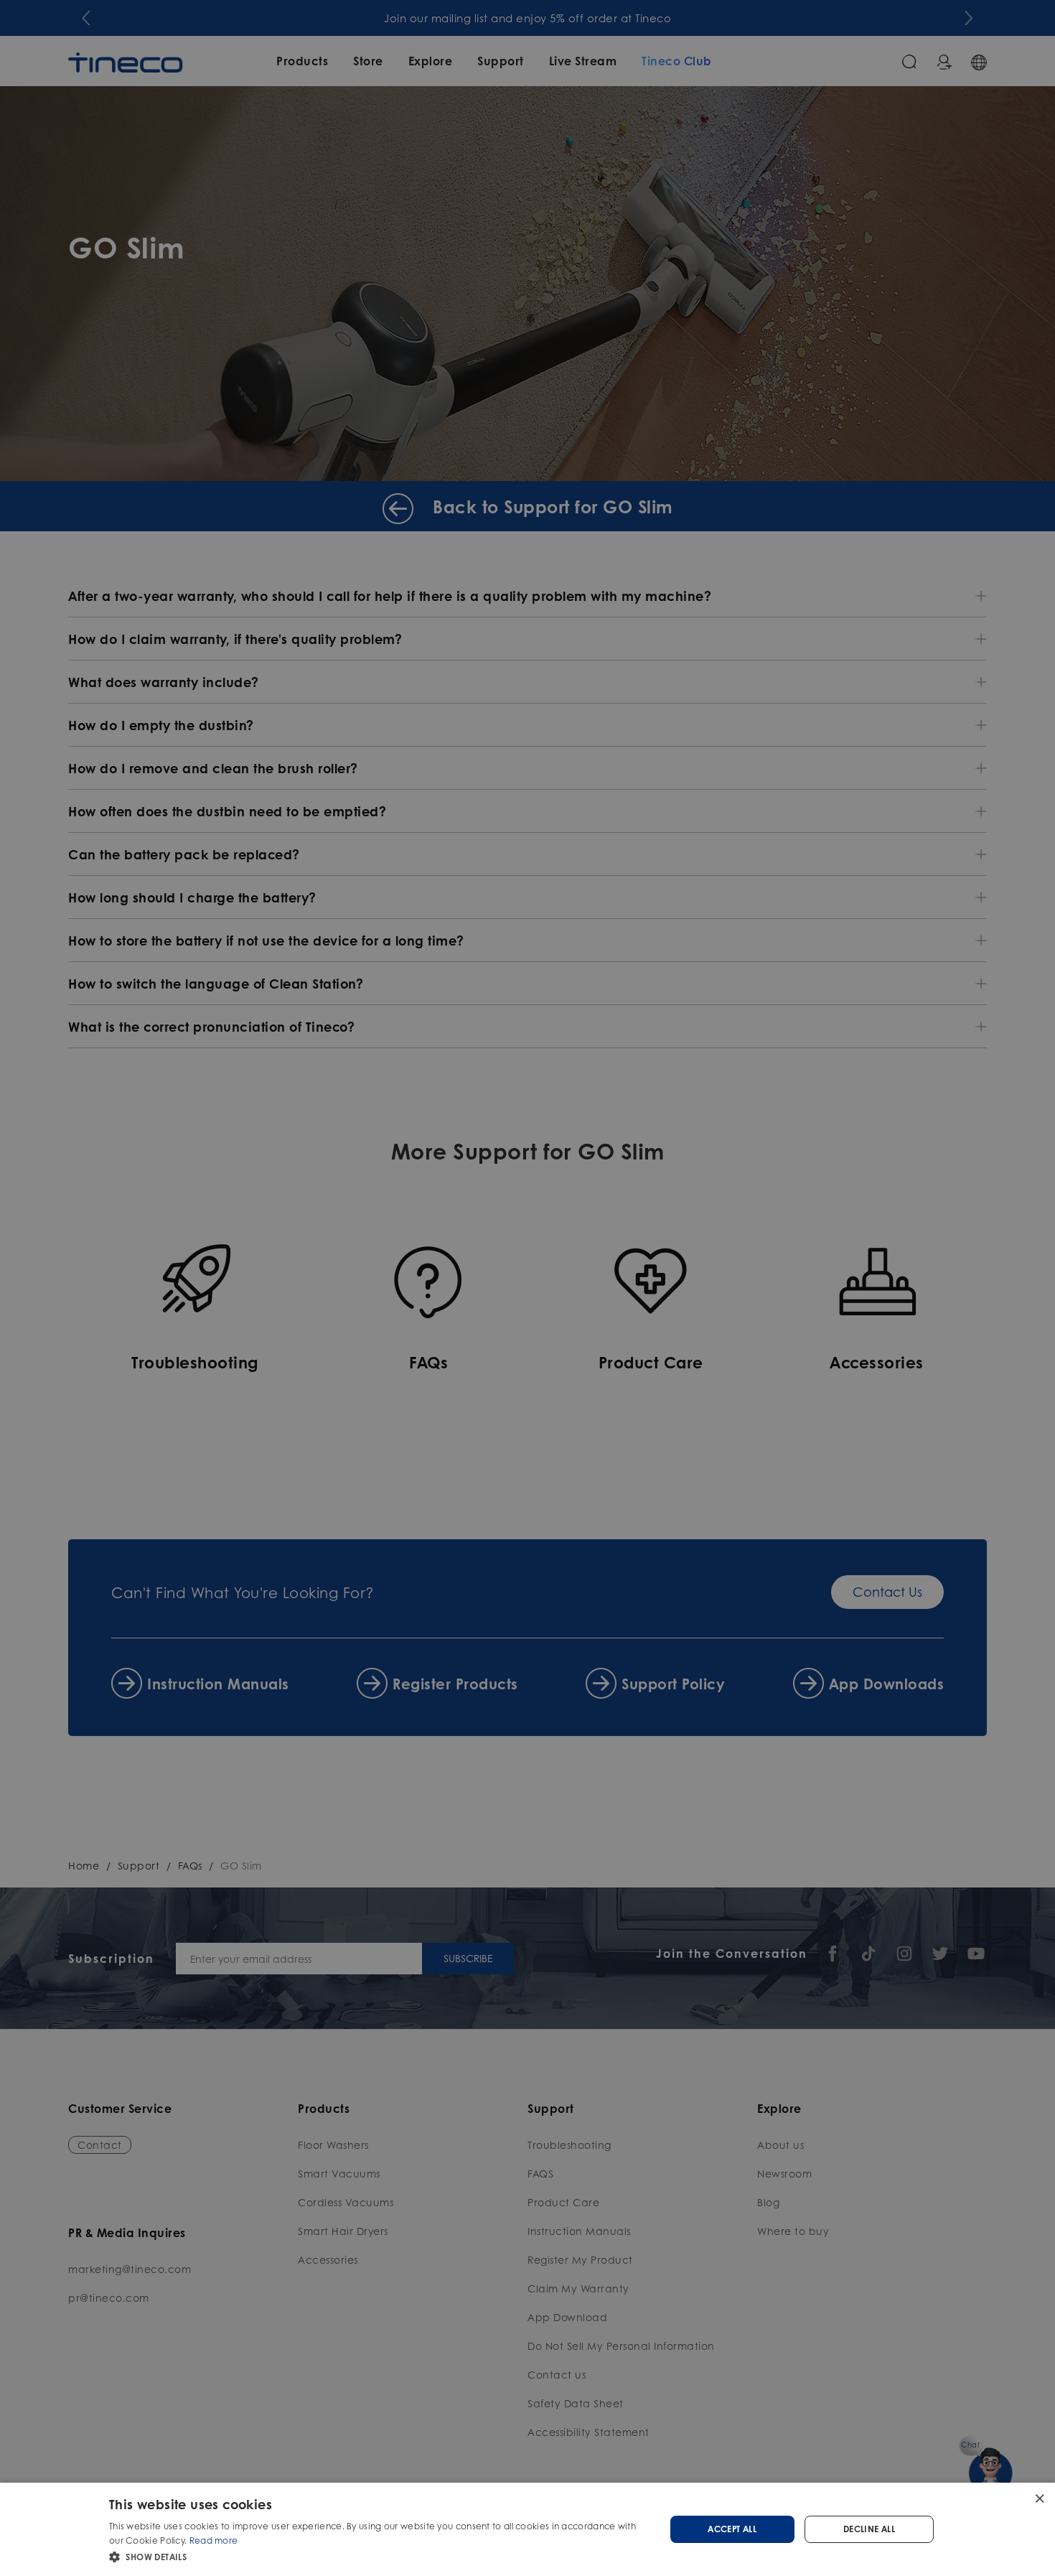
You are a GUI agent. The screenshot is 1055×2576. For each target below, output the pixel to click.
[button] (379, 2557)
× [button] (1039, 2498)
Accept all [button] (732, 2529)
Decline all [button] (869, 2529)
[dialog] (527, 2529)
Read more (214, 2540)
